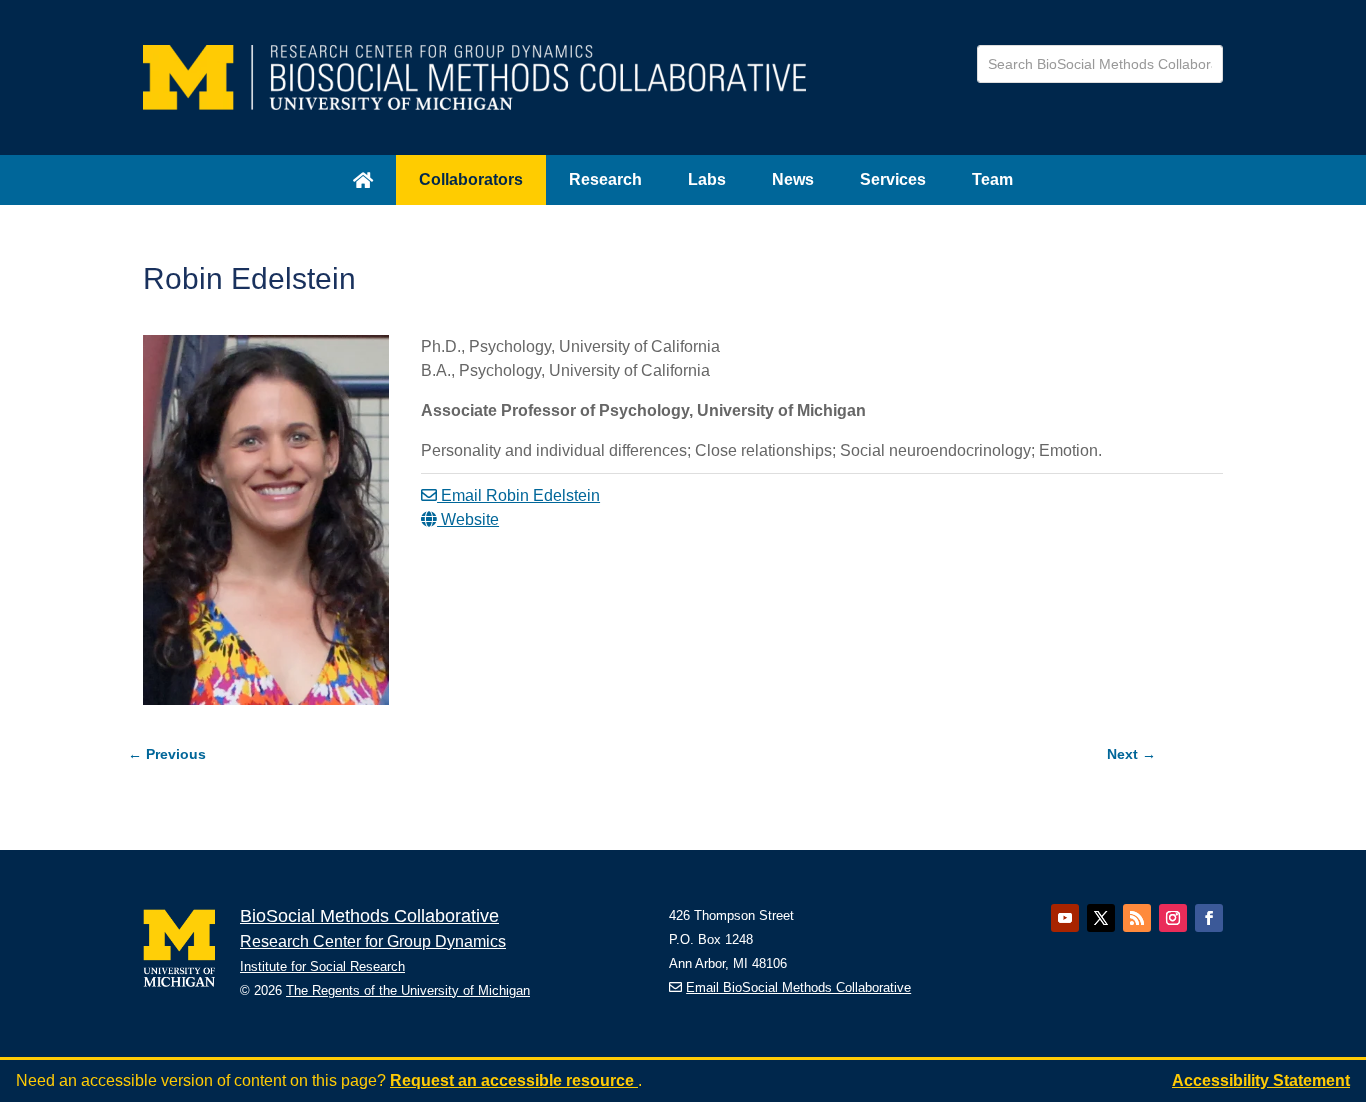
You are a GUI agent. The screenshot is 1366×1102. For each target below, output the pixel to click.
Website (468, 519)
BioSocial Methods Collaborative (369, 916)
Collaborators (471, 179)
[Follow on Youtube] (1065, 918)
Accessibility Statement (1261, 1080)
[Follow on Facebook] (1209, 918)
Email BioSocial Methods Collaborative (798, 987)
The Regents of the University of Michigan (408, 990)
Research (605, 179)
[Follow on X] (1101, 918)
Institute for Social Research (322, 966)
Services (893, 179)
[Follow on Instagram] (1173, 918)
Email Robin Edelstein (518, 495)
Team (992, 179)
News (793, 179)
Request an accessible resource (514, 1080)
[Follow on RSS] (1137, 918)
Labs (707, 179)
